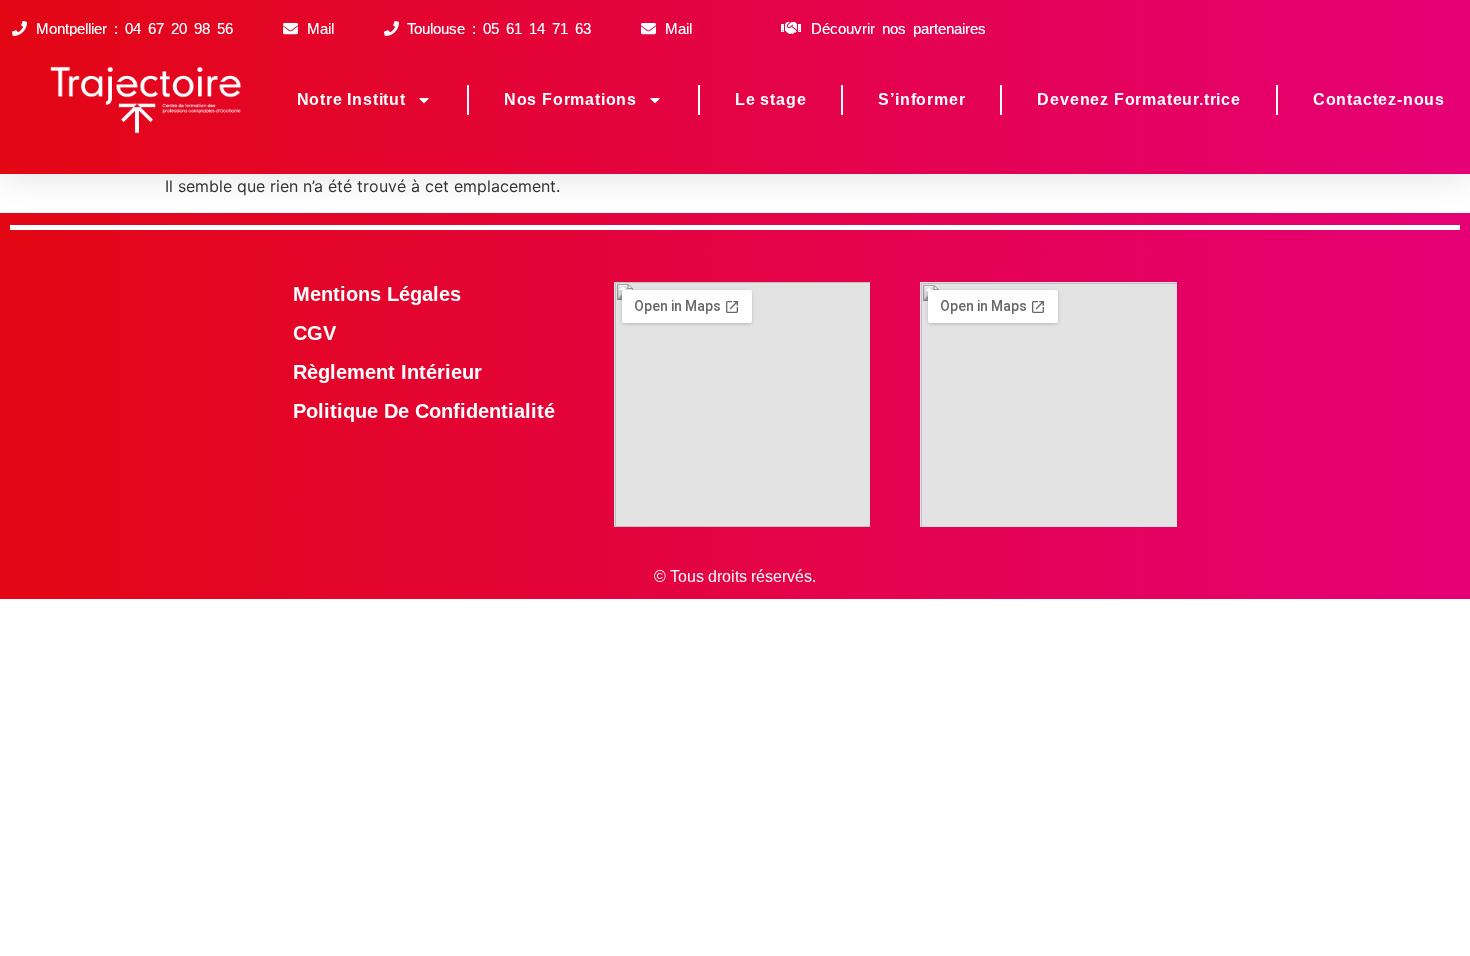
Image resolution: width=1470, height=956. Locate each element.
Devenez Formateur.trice (1138, 99)
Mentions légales (377, 294)
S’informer (921, 99)
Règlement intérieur (387, 372)
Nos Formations (570, 99)
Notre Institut (351, 99)
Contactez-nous (1379, 99)
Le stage (770, 99)
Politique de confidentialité (424, 411)
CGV (314, 333)
